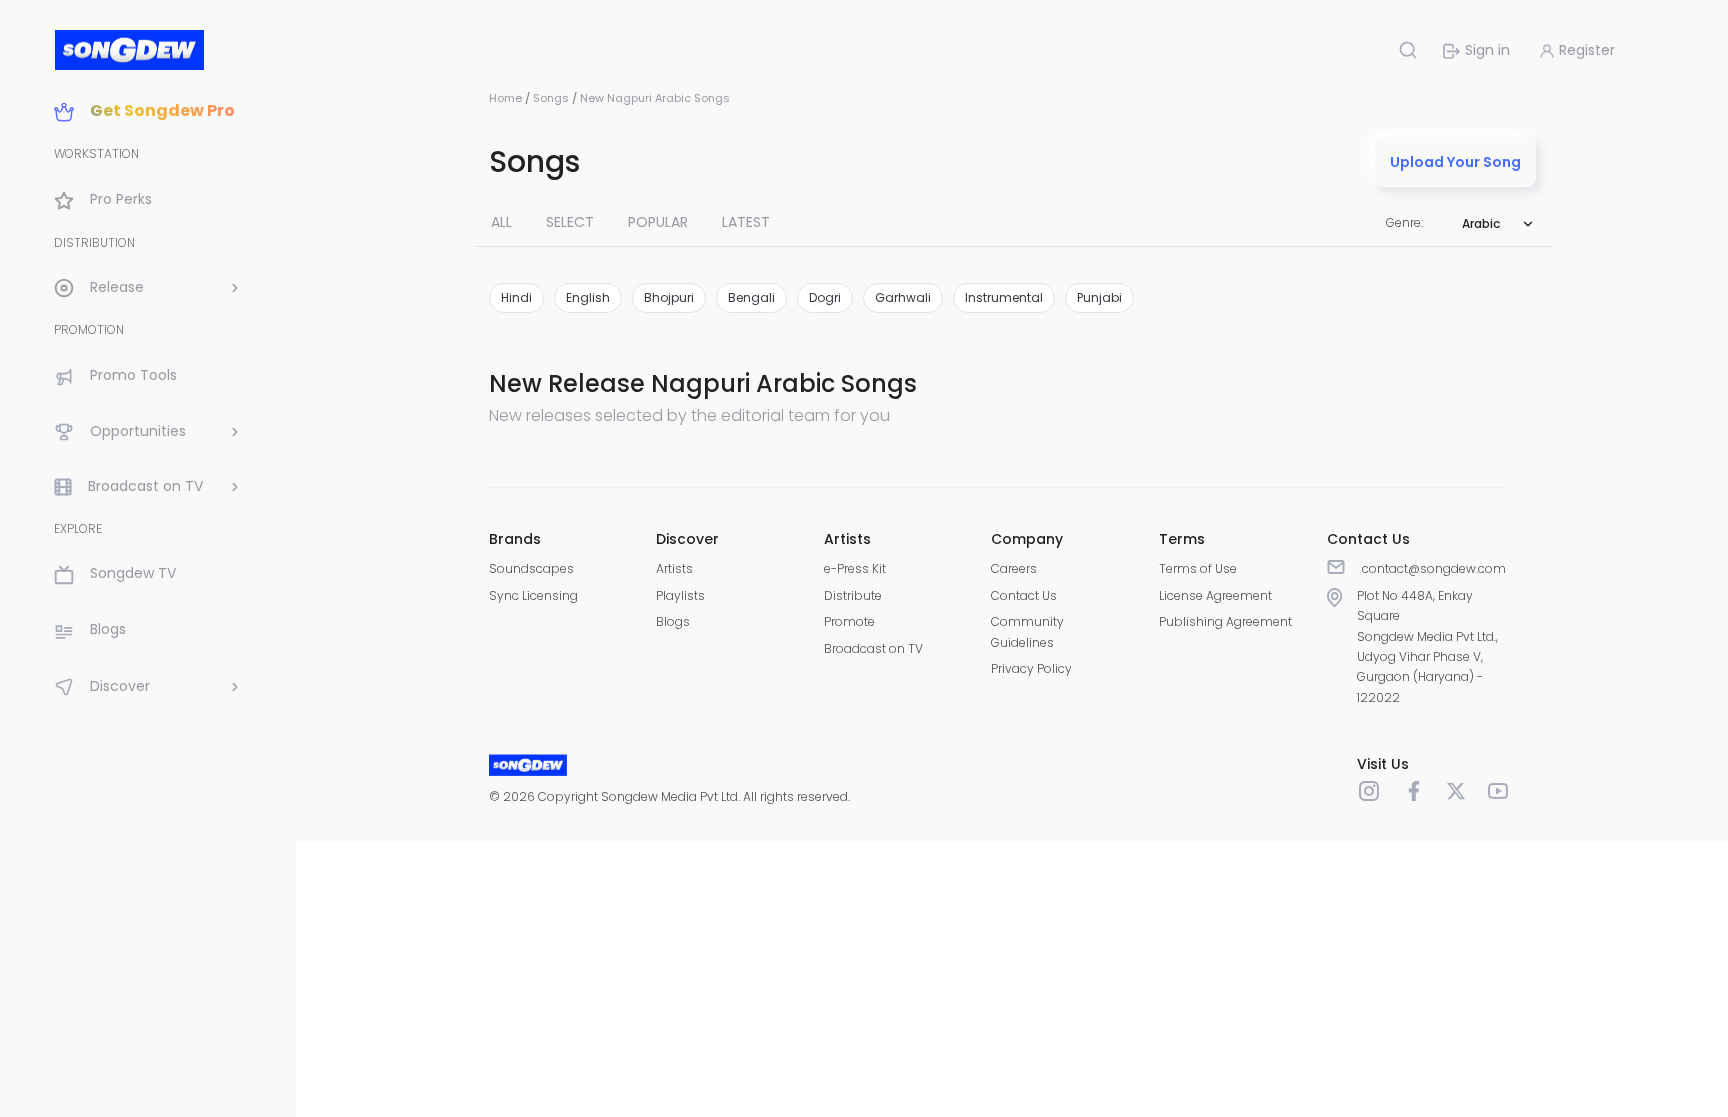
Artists (674, 568)
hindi (516, 297)
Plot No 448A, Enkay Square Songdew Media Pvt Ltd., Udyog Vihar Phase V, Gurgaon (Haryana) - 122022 (1427, 646)
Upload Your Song (1455, 162)
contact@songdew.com (1434, 568)
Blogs (673, 621)
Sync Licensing (533, 595)
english (588, 297)
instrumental (1004, 297)
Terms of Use (1198, 568)
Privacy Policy (1031, 668)
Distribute (853, 595)
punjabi (1099, 297)
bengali (751, 297)
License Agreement (1215, 595)
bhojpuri (669, 297)
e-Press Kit (855, 568)
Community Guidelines (1027, 631)
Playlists (680, 595)
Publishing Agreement (1225, 621)
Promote (849, 621)
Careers (1014, 568)
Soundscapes (531, 568)
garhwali (903, 297)
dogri (825, 297)
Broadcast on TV (873, 648)
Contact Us (1024, 595)
